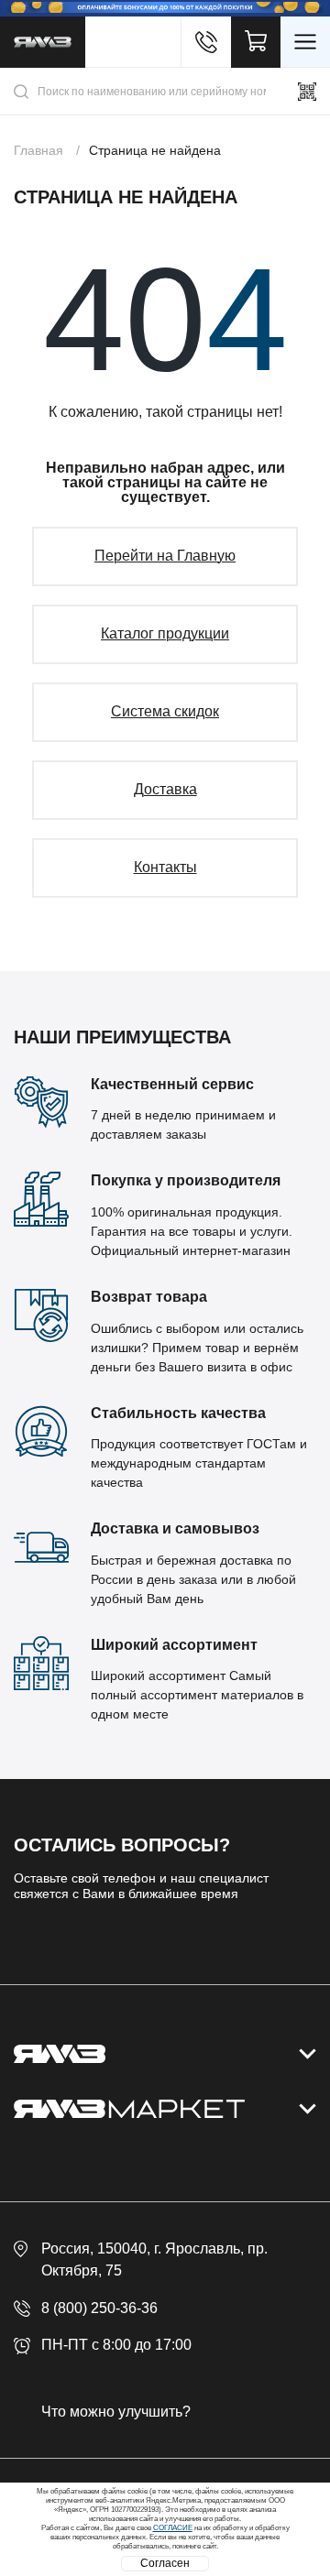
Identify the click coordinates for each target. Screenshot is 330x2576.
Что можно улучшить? (116, 2412)
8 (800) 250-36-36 (99, 2308)
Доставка (165, 789)
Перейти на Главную (165, 556)
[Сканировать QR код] (307, 92)
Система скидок (165, 711)
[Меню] (305, 42)
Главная (38, 150)
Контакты (165, 867)
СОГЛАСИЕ (173, 2528)
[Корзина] (256, 42)
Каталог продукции (165, 633)
